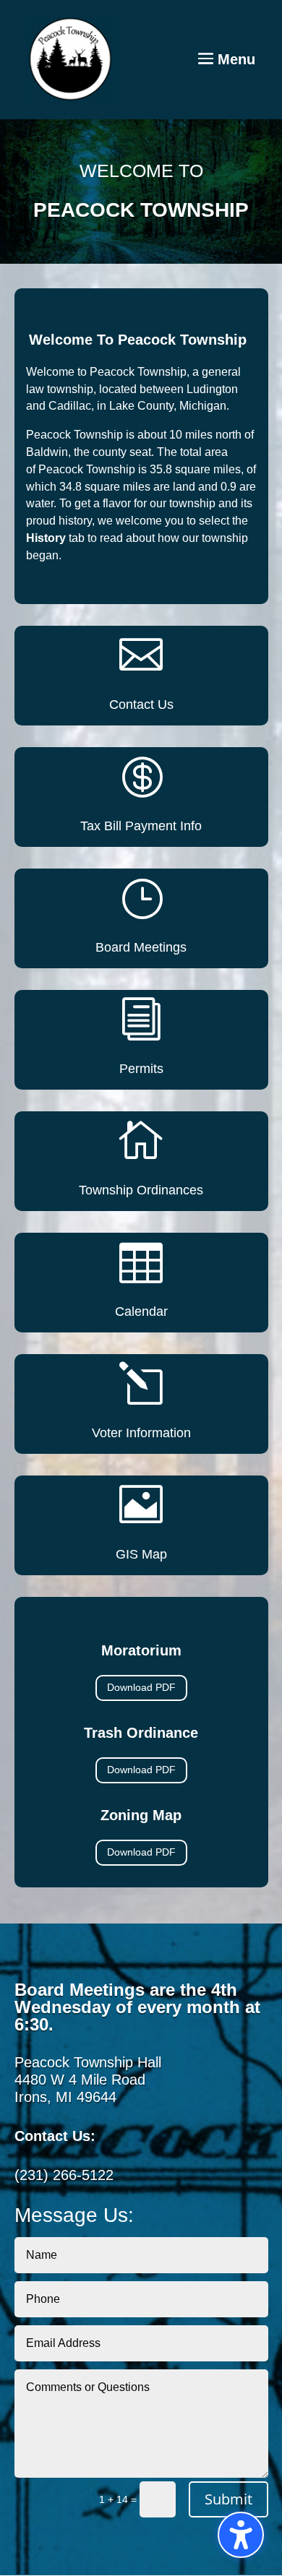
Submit (228, 2499)
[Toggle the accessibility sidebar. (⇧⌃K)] (241, 2535)
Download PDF (141, 1687)
